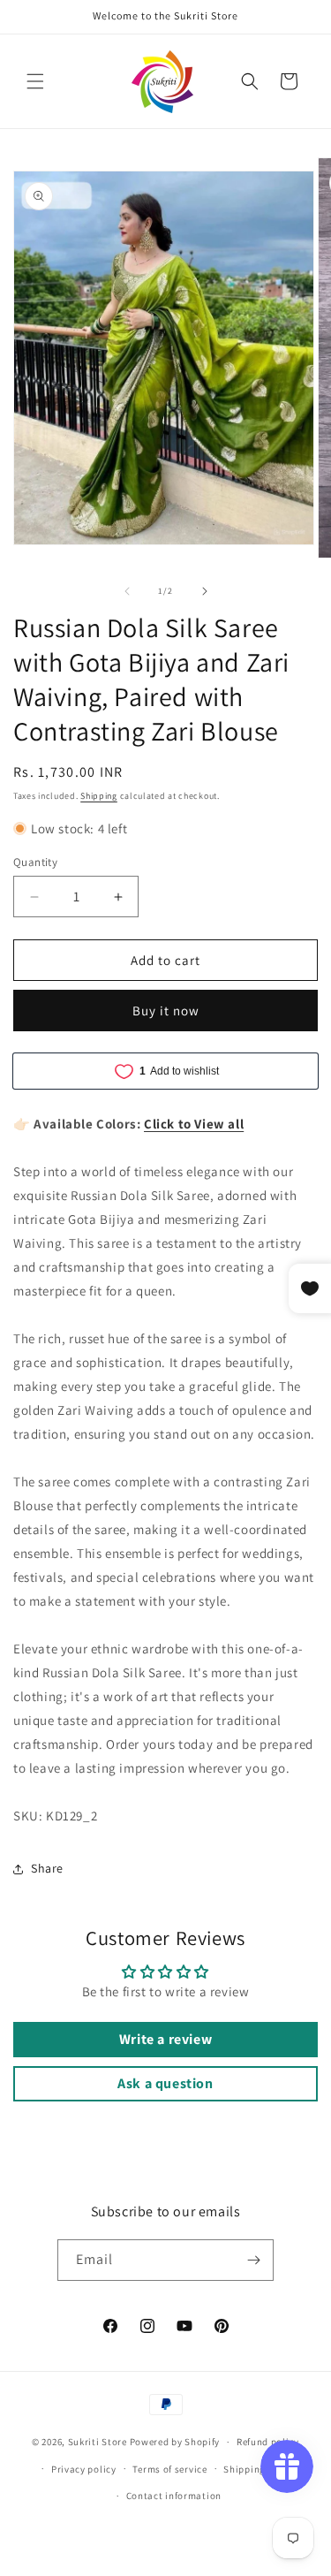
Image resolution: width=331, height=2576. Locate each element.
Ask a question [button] (165, 2083)
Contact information (174, 2496)
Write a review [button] (165, 2039)
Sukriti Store (98, 2442)
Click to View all (194, 1124)
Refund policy (268, 2442)
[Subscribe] (253, 2260)
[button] (35, 81)
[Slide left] (127, 591)
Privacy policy (84, 2469)
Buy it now (166, 1011)
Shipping (99, 796)
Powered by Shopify (175, 2442)
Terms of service (169, 2469)
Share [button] (47, 1868)
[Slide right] (205, 591)
